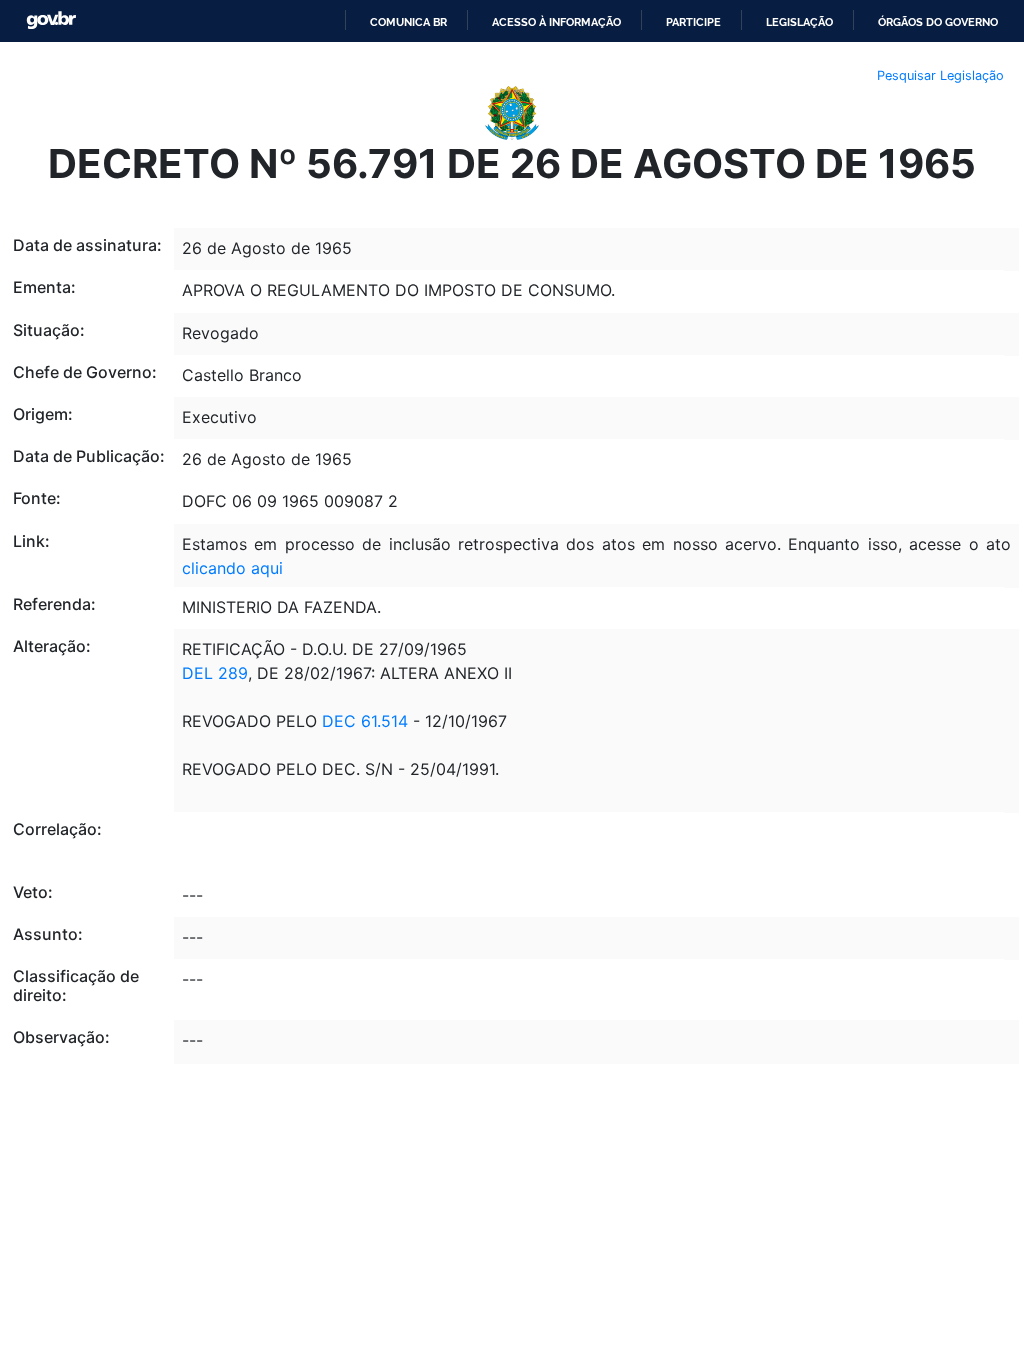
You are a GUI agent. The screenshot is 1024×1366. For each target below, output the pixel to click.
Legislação (799, 22)
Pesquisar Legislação (940, 75)
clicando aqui (232, 568)
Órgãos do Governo (938, 22)
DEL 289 (215, 673)
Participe (693, 22)
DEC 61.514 (362, 721)
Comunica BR (408, 22)
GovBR (51, 20)
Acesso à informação (556, 22)
